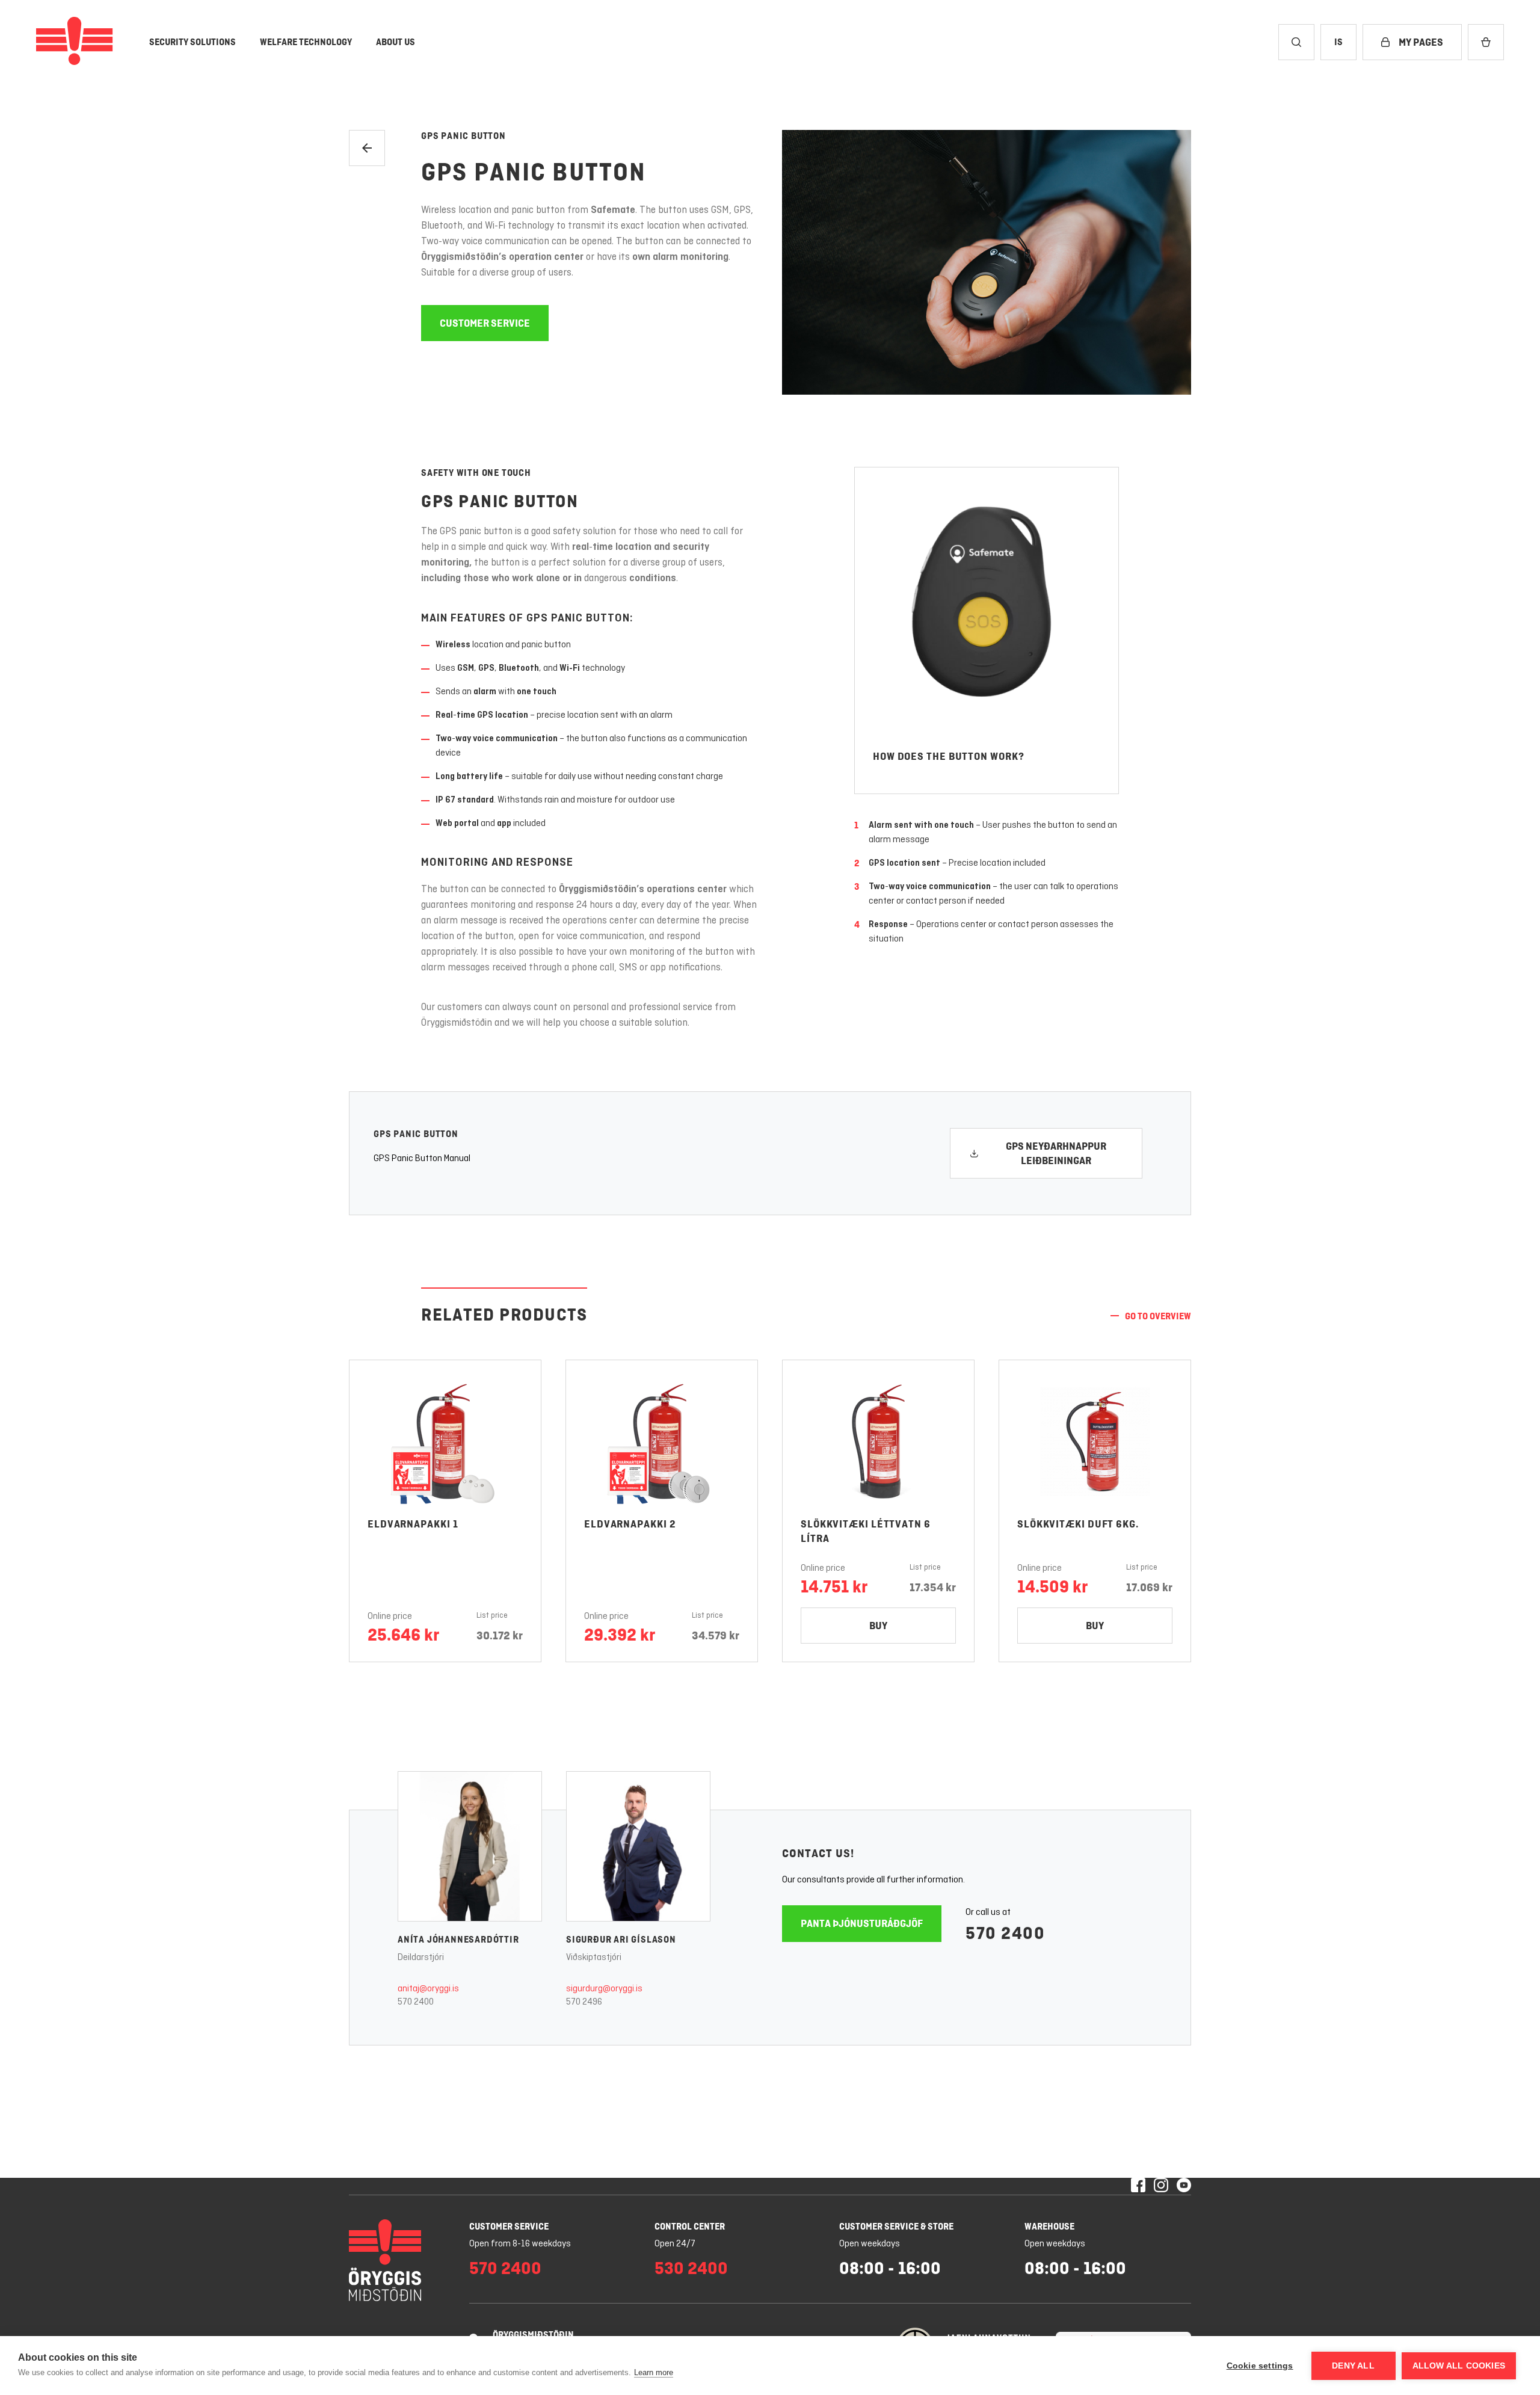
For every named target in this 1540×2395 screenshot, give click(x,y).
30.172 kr (500, 1635)
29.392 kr (620, 1635)
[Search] (1296, 42)
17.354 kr (933, 1587)
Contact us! (818, 1853)
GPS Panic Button (464, 136)
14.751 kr (834, 1586)
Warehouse (1049, 2226)
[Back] (367, 148)
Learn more (654, 2372)
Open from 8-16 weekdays (520, 2244)
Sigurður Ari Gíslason (621, 1939)
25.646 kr (403, 1635)
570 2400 (416, 2002)
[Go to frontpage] (75, 42)
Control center (690, 2226)
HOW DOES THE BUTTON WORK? (949, 756)
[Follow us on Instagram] (1161, 2186)
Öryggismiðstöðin (533, 2335)
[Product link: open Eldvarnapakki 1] (445, 1441)
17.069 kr (1149, 1587)
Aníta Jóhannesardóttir (458, 1939)
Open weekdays (870, 2244)
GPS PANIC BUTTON (534, 172)
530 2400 (691, 2268)
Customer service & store (896, 2226)
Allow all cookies (1459, 2366)
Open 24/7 (675, 2244)
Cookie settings (1260, 2366)
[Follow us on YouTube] (1184, 2186)
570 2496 (584, 2002)
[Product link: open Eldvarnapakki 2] (662, 1441)
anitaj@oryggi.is (428, 1989)
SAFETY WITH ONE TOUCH (476, 473)
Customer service (509, 2226)
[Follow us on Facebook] (1138, 2186)
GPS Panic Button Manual (422, 1159)
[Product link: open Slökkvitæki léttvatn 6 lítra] (878, 1441)
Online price (390, 1617)
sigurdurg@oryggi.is (604, 1989)
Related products (504, 1314)
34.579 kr (716, 1635)
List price (492, 1616)
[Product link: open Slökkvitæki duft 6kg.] (1095, 1441)
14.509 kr (1052, 1586)
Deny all (1353, 2366)
